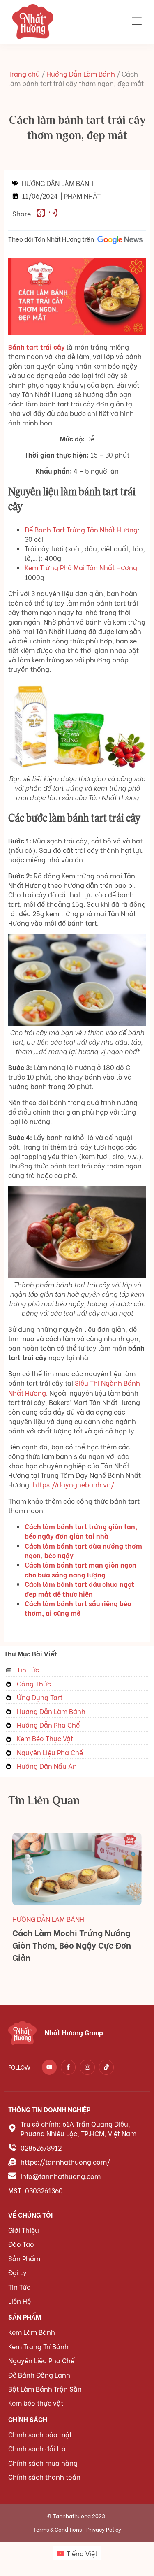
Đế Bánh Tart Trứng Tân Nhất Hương (81, 529)
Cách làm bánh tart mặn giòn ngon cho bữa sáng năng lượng (80, 1569)
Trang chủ (24, 73)
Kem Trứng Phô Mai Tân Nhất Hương (81, 567)
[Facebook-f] (68, 2067)
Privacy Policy (104, 2529)
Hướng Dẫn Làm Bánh (81, 73)
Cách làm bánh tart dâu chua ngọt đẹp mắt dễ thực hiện (79, 1589)
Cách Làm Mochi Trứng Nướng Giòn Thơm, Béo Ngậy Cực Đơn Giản (72, 1945)
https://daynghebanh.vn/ (74, 1484)
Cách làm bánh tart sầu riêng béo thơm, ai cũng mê (78, 1608)
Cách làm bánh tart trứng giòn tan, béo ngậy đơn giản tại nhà (81, 1531)
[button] (41, 213)
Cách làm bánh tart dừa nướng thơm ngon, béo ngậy (83, 1550)
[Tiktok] (106, 2067)
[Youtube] (49, 2067)
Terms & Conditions (57, 2529)
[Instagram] (87, 2067)
